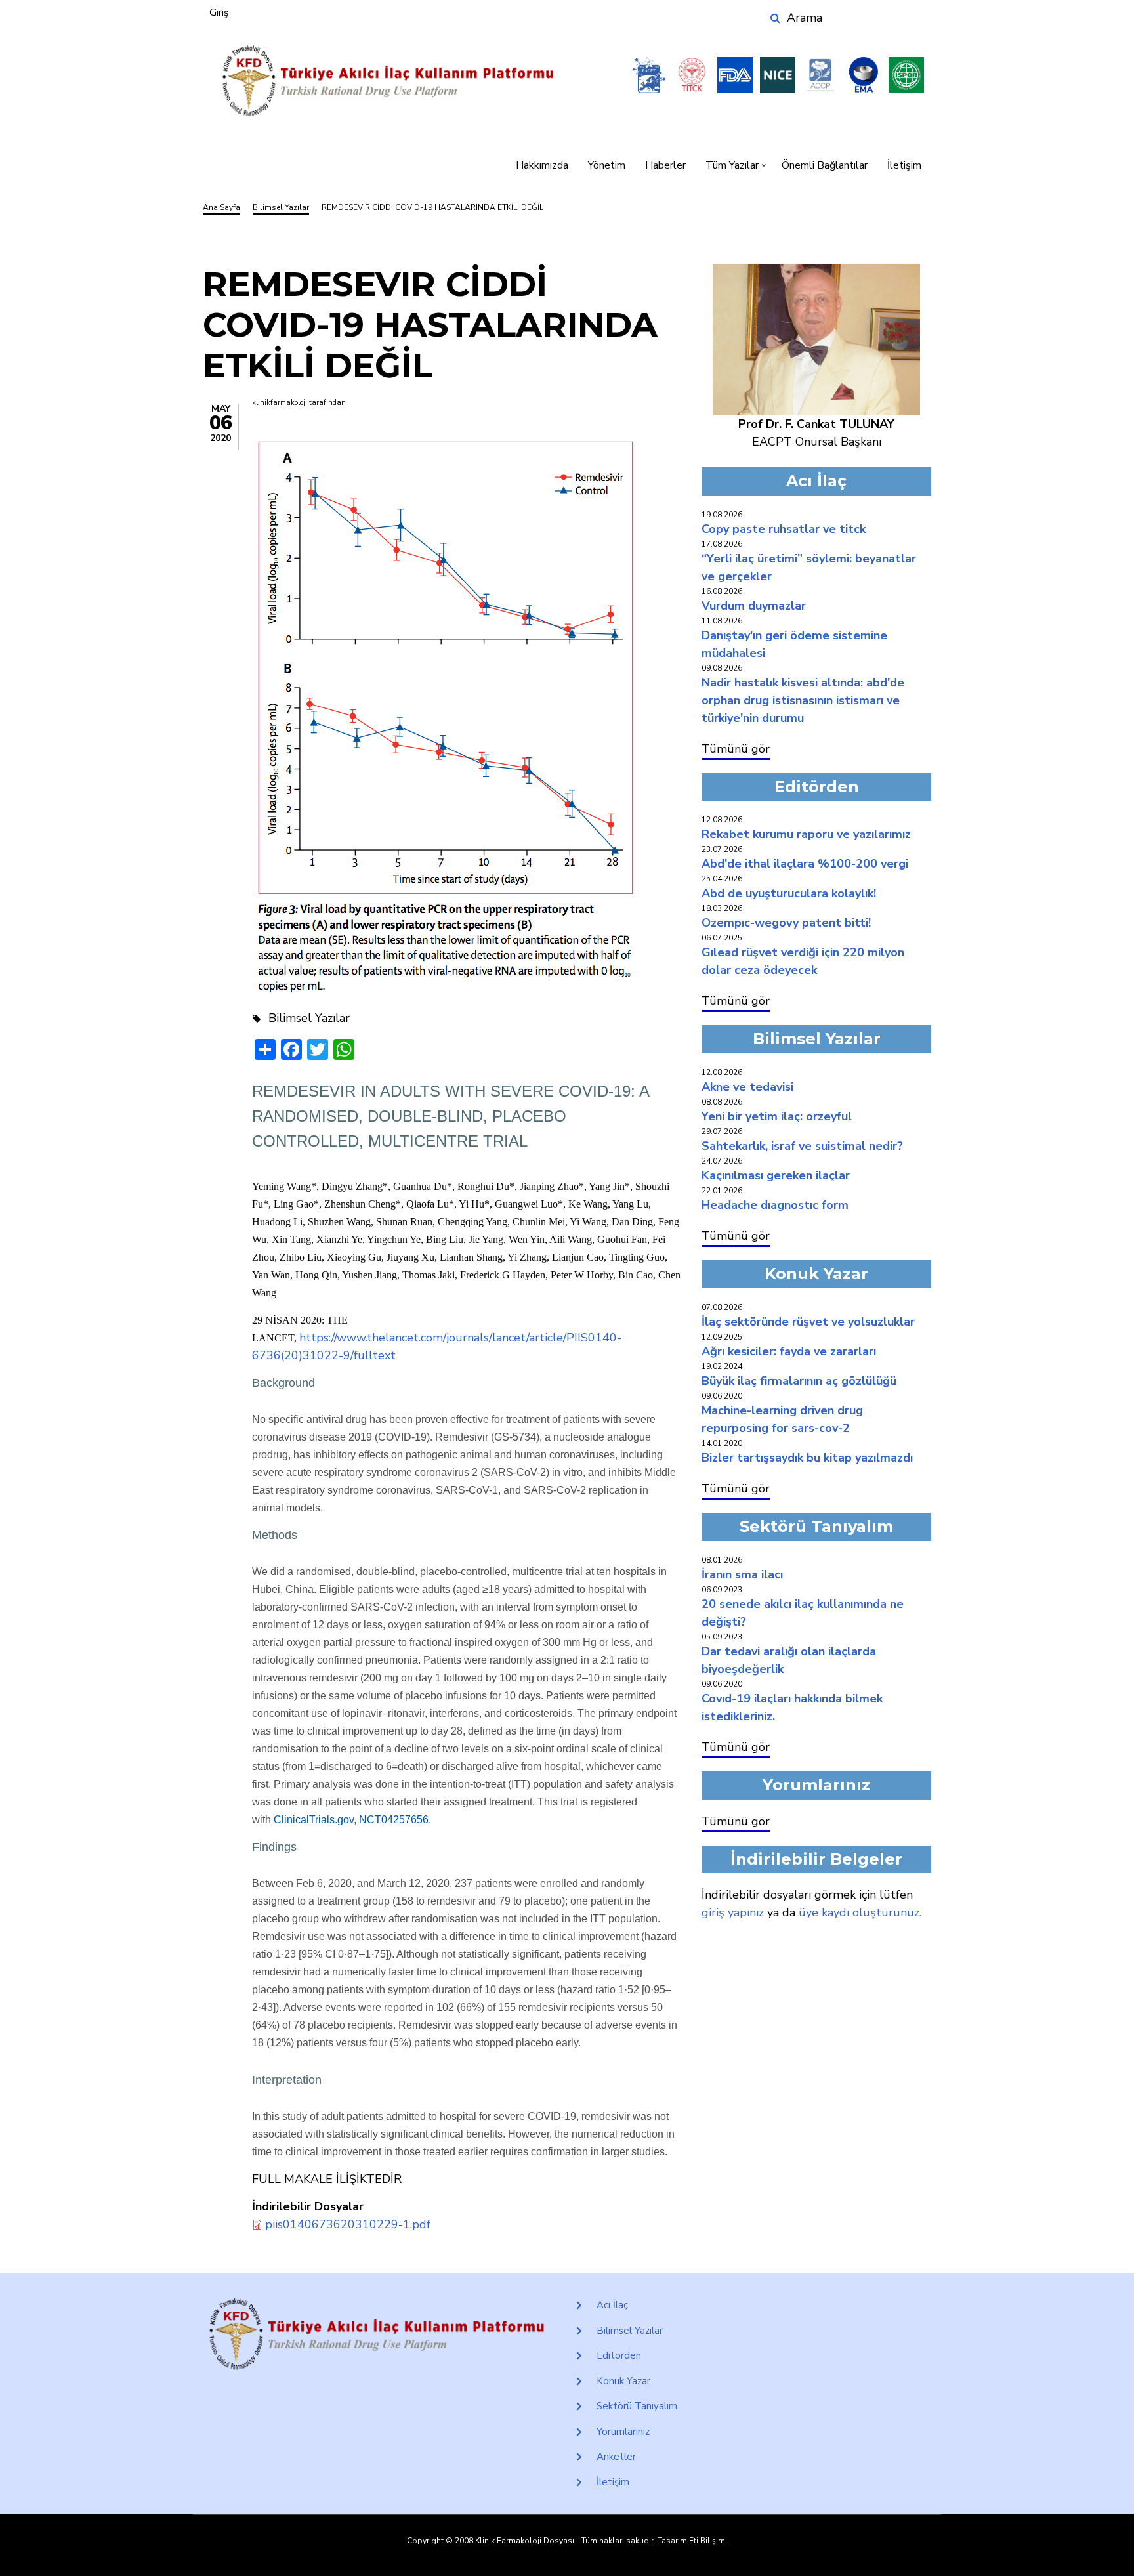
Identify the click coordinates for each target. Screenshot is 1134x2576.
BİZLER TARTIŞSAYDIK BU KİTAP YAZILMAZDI (807, 1458)
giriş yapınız (733, 1912)
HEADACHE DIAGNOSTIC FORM (775, 1205)
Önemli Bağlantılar (825, 165)
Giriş (219, 12)
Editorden (619, 2355)
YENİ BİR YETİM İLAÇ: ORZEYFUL (777, 1116)
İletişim (904, 165)
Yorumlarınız (623, 2432)
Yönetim (607, 165)
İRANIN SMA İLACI (742, 1574)
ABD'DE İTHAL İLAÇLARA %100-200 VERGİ (805, 864)
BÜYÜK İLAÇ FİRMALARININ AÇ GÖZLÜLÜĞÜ (799, 1381)
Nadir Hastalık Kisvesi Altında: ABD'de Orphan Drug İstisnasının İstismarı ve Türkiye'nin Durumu (803, 700)
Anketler (616, 2457)
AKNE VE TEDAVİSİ (747, 1087)
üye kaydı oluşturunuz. (860, 1912)
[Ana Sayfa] (388, 81)
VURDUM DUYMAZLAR (754, 606)
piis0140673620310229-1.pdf (348, 2224)
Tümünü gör (736, 749)
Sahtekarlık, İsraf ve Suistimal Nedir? (802, 1146)
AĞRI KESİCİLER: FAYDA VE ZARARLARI (789, 1351)
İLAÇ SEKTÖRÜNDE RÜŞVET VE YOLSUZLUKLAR (808, 1322)
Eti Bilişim (707, 2541)
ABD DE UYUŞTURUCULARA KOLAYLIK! (789, 893)
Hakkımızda (542, 165)
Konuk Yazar (623, 2381)
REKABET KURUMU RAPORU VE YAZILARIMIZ (806, 834)
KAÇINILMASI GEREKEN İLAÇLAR (776, 1175)
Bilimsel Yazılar (630, 2331)
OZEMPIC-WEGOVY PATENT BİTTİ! (786, 923)
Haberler (665, 165)
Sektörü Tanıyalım (637, 2406)
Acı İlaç (612, 2305)
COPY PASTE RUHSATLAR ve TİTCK (784, 529)
